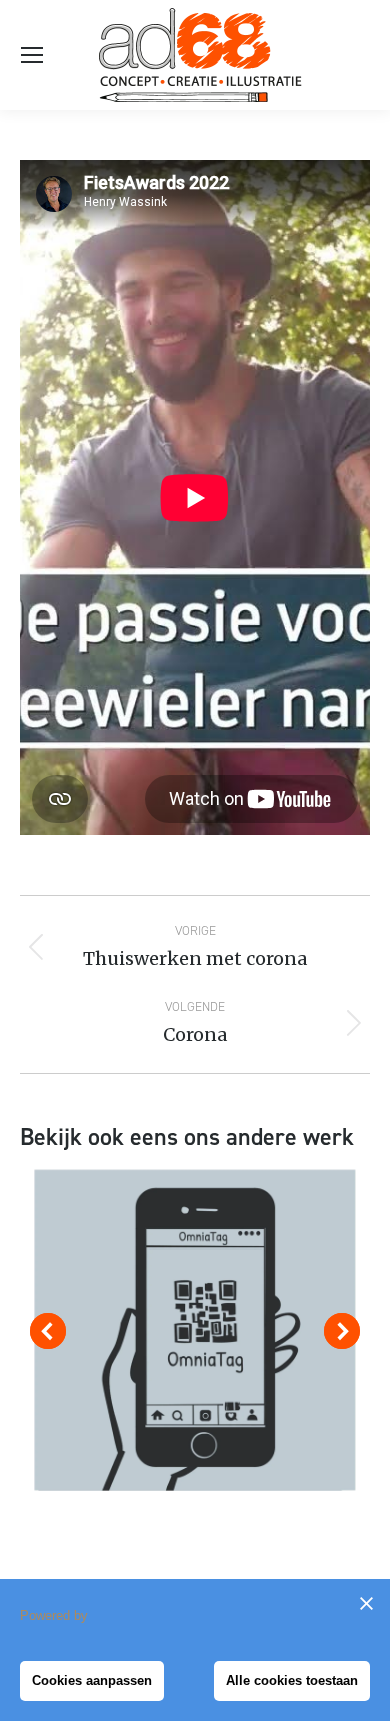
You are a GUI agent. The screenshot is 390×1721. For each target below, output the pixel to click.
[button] (48, 1331)
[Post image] (195, 1330)
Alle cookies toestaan (292, 1680)
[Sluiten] (366, 1603)
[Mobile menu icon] (32, 55)
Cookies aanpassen (92, 1680)
